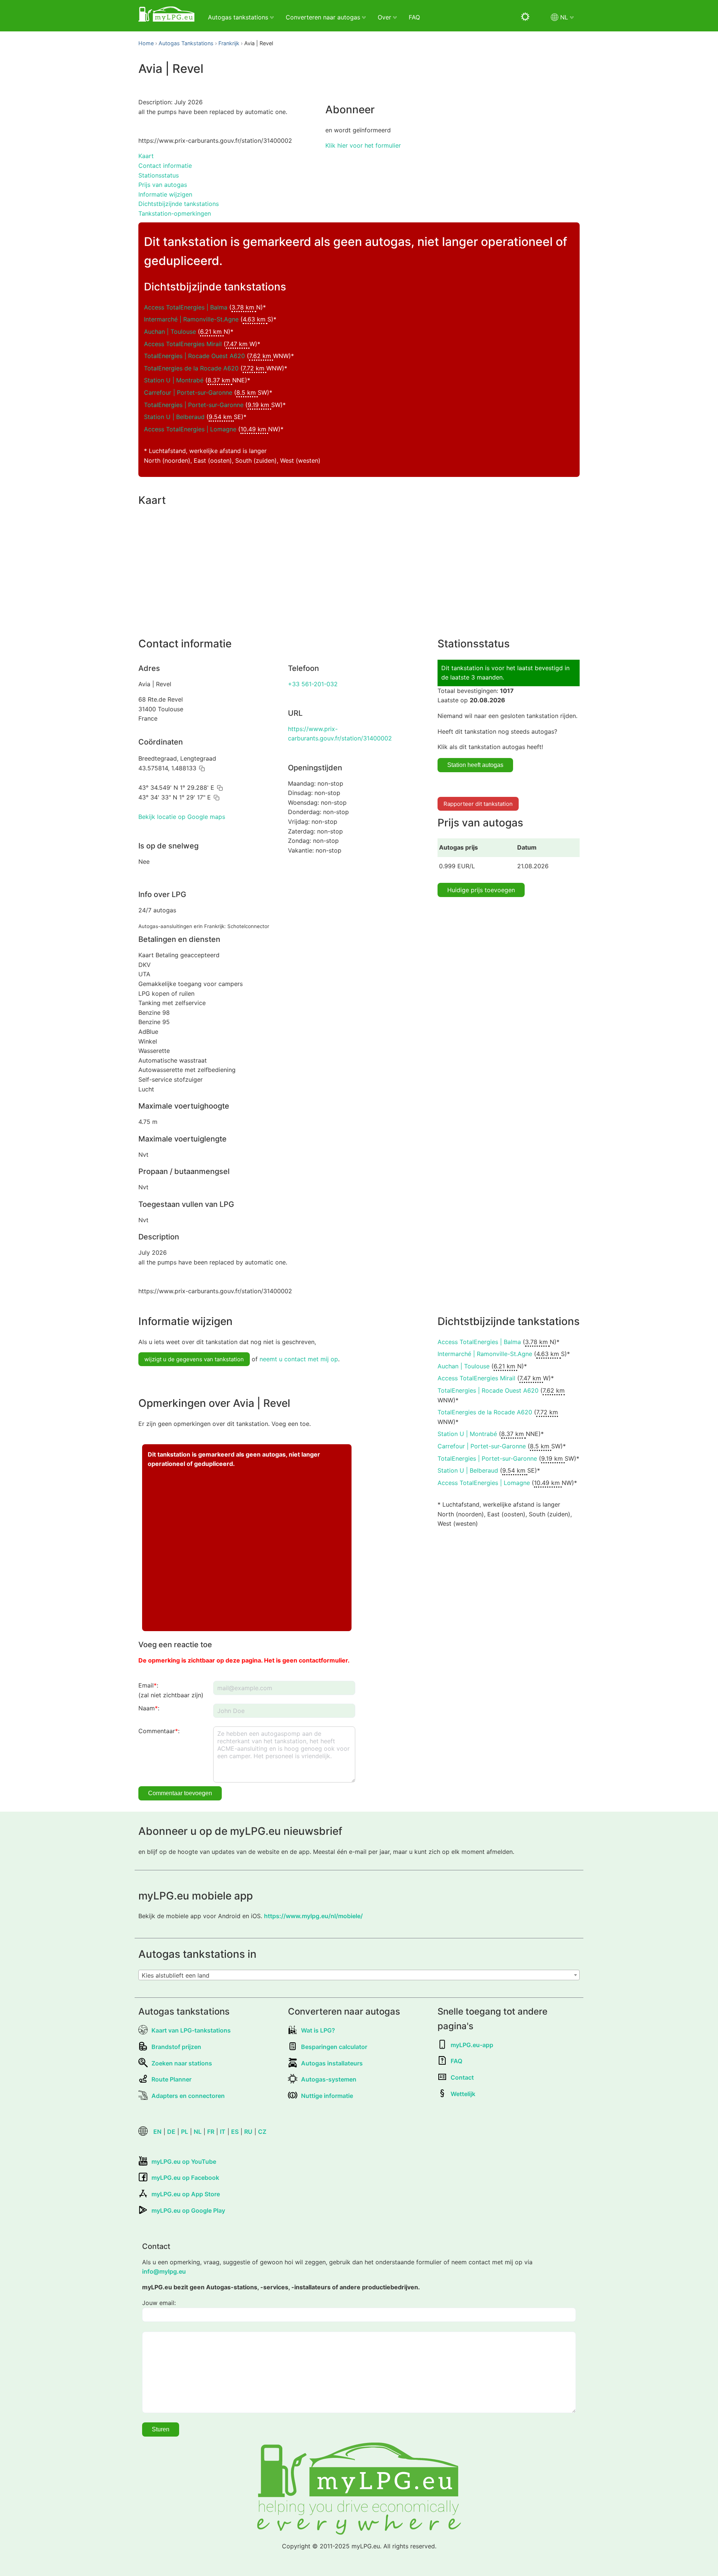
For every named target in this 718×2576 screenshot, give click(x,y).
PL (185, 2132)
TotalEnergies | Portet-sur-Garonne (194, 405)
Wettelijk (463, 2094)
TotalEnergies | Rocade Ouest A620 (194, 356)
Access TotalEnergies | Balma (186, 307)
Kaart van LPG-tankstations (191, 2030)
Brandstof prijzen (176, 2047)
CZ (262, 2132)
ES (235, 2132)
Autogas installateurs (332, 2063)
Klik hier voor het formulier (363, 145)
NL (198, 2132)
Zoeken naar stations (182, 2063)
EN (157, 2132)
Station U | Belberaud (174, 417)
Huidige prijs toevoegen (481, 890)
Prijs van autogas (163, 185)
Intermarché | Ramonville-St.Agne (191, 319)
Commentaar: (159, 1731)
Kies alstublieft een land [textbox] (176, 1975)
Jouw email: (159, 2303)
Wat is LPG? (318, 2030)
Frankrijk (229, 43)
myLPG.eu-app (472, 2045)
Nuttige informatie (327, 2096)
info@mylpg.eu (164, 2271)
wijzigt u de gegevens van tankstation (194, 1359)
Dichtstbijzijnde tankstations (179, 204)
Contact (462, 2077)
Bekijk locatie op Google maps (182, 817)
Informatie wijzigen (165, 194)
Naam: (149, 1708)
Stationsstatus (159, 175)
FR (211, 2132)
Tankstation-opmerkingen (175, 213)
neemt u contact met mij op (299, 1359)
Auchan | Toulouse (170, 332)
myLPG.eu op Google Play (188, 2210)
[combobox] (359, 1975)
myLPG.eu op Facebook (185, 2178)
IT (223, 2132)
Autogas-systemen (329, 2079)
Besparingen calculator (334, 2047)
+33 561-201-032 (313, 684)
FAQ (414, 17)
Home (146, 43)
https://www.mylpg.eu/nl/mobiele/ (313, 1916)
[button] (202, 768)
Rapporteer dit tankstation (478, 804)
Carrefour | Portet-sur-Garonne (188, 392)
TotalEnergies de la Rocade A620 (191, 368)
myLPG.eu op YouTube (184, 2161)
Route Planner (171, 2079)
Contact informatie (165, 166)
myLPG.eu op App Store (186, 2194)
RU (248, 2132)
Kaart (146, 156)
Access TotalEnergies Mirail (183, 344)
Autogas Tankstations (186, 43)
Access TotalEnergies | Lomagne (190, 429)
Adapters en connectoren (188, 2096)
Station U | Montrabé (174, 380)
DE (171, 2132)
